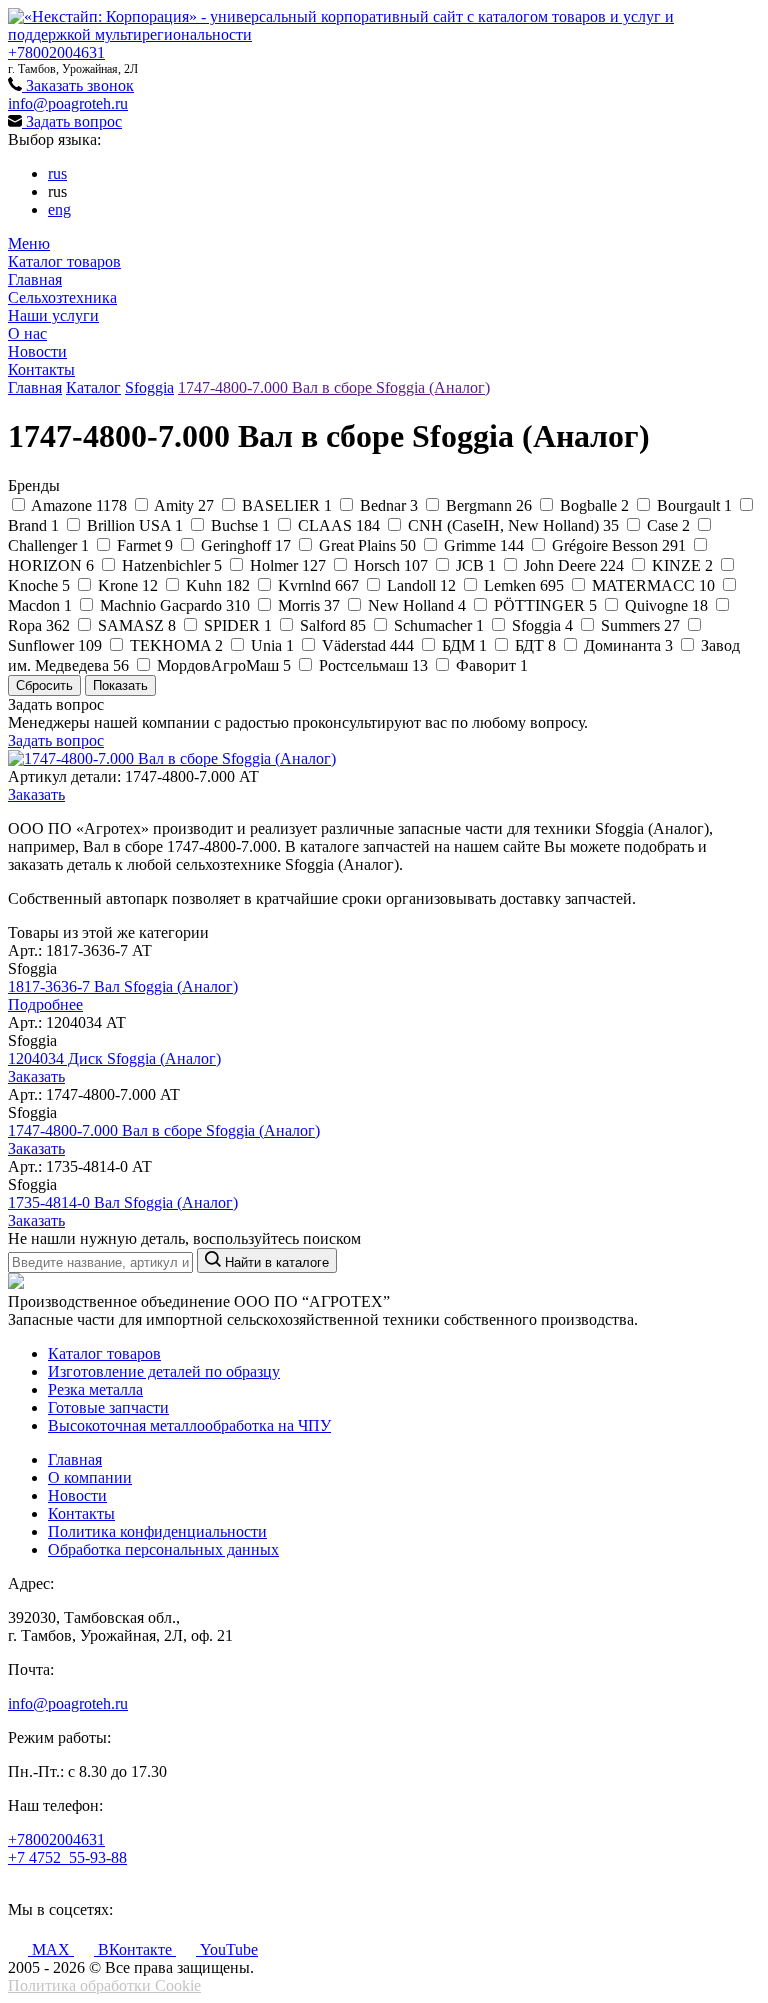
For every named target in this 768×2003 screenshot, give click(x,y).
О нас (27, 333)
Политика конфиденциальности (157, 1531)
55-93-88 (67, 1857)
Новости (37, 351)
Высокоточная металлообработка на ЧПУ (189, 1425)
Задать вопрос (72, 121)
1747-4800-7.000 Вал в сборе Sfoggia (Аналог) (334, 387)
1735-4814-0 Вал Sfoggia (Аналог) (123, 1202)
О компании (90, 1477)
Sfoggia (149, 387)
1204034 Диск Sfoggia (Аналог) (114, 1058)
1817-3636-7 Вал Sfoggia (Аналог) (123, 986)
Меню (29, 243)
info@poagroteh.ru (68, 103)
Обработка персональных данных (163, 1549)
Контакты (41, 369)
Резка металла (95, 1389)
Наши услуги (53, 315)
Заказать (36, 794)
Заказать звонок (78, 85)
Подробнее (45, 1004)
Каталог (93, 387)
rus (57, 173)
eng (59, 209)
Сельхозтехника (62, 297)
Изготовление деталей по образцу (164, 1371)
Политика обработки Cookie (104, 1985)
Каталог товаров (64, 261)
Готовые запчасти (108, 1407)
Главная (35, 279)
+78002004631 (56, 52)
